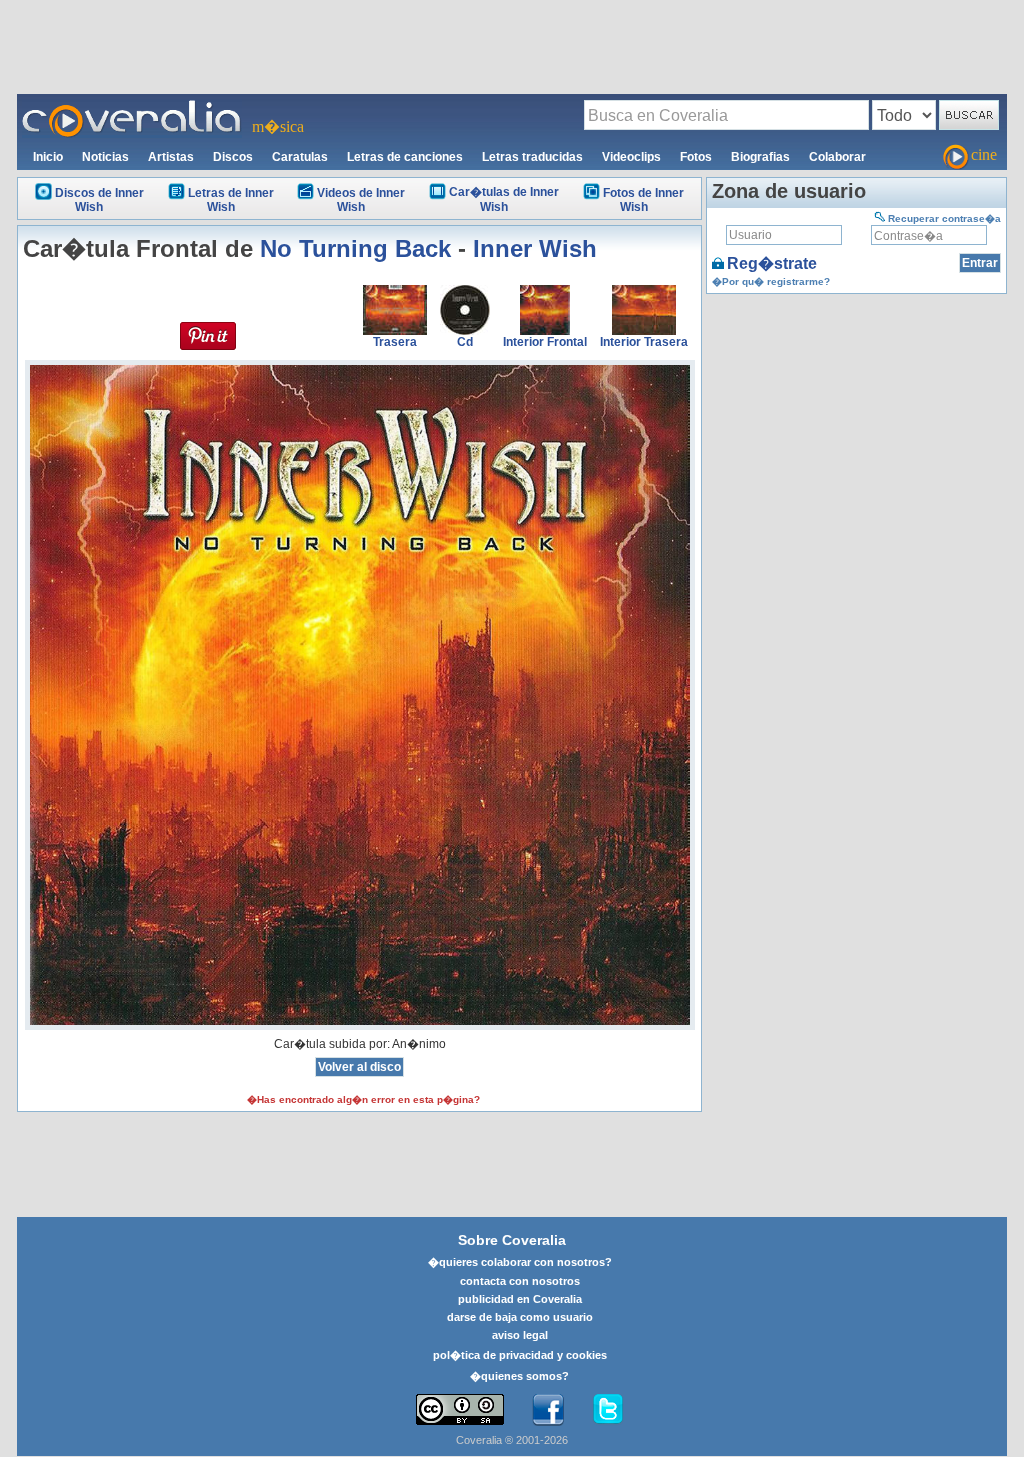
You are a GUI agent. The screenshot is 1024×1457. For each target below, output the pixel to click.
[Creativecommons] (460, 1409)
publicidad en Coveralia (520, 1299)
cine (984, 154)
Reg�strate (772, 263)
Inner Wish (535, 248)
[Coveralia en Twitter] (608, 1410)
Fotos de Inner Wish (643, 200)
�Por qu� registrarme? (771, 281)
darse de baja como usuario (520, 1317)
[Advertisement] (512, 46)
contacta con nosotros (520, 1281)
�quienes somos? (519, 1376)
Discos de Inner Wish (99, 200)
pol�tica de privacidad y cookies (520, 1355)
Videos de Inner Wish (361, 200)
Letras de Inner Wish (231, 200)
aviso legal (520, 1335)
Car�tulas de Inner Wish (504, 199)
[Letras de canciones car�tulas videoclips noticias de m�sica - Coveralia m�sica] (132, 106)
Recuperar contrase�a (944, 218)
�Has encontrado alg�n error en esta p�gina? (363, 1099)
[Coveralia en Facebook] (548, 1410)
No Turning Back (355, 248)
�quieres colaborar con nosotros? (520, 1262)
